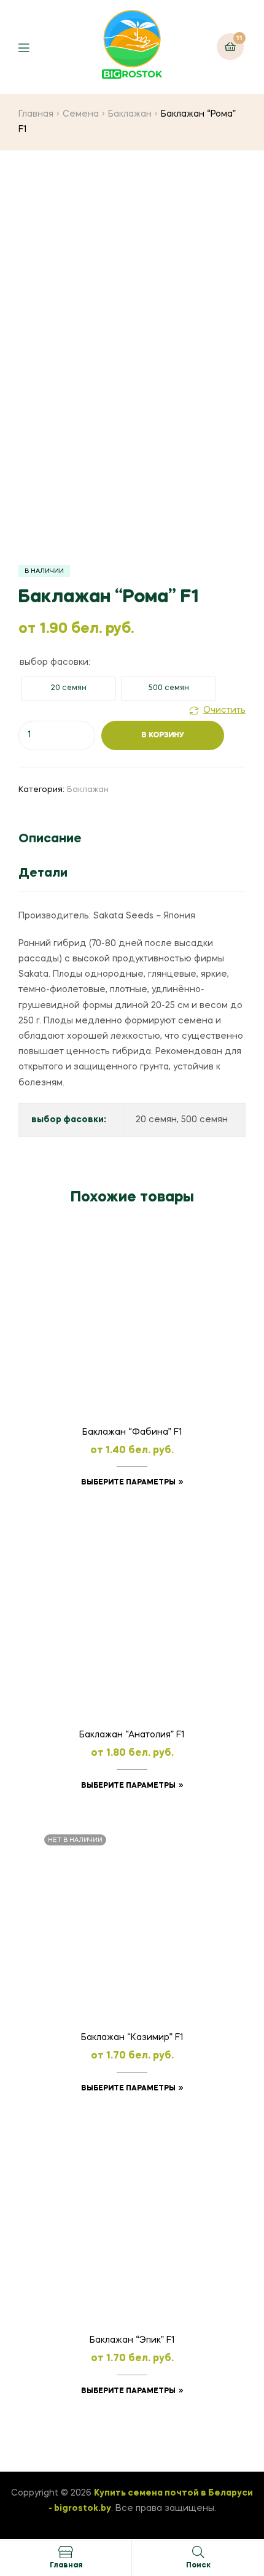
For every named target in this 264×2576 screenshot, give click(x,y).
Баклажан (130, 114)
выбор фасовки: (55, 662)
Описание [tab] (50, 839)
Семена (81, 114)
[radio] (68, 689)
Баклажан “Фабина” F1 (132, 1432)
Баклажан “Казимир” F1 (132, 2038)
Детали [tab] (43, 874)
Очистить (224, 710)
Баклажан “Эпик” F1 (132, 2340)
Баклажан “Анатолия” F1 (132, 1735)
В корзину (163, 735)
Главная (36, 114)
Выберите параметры (128, 1483)
